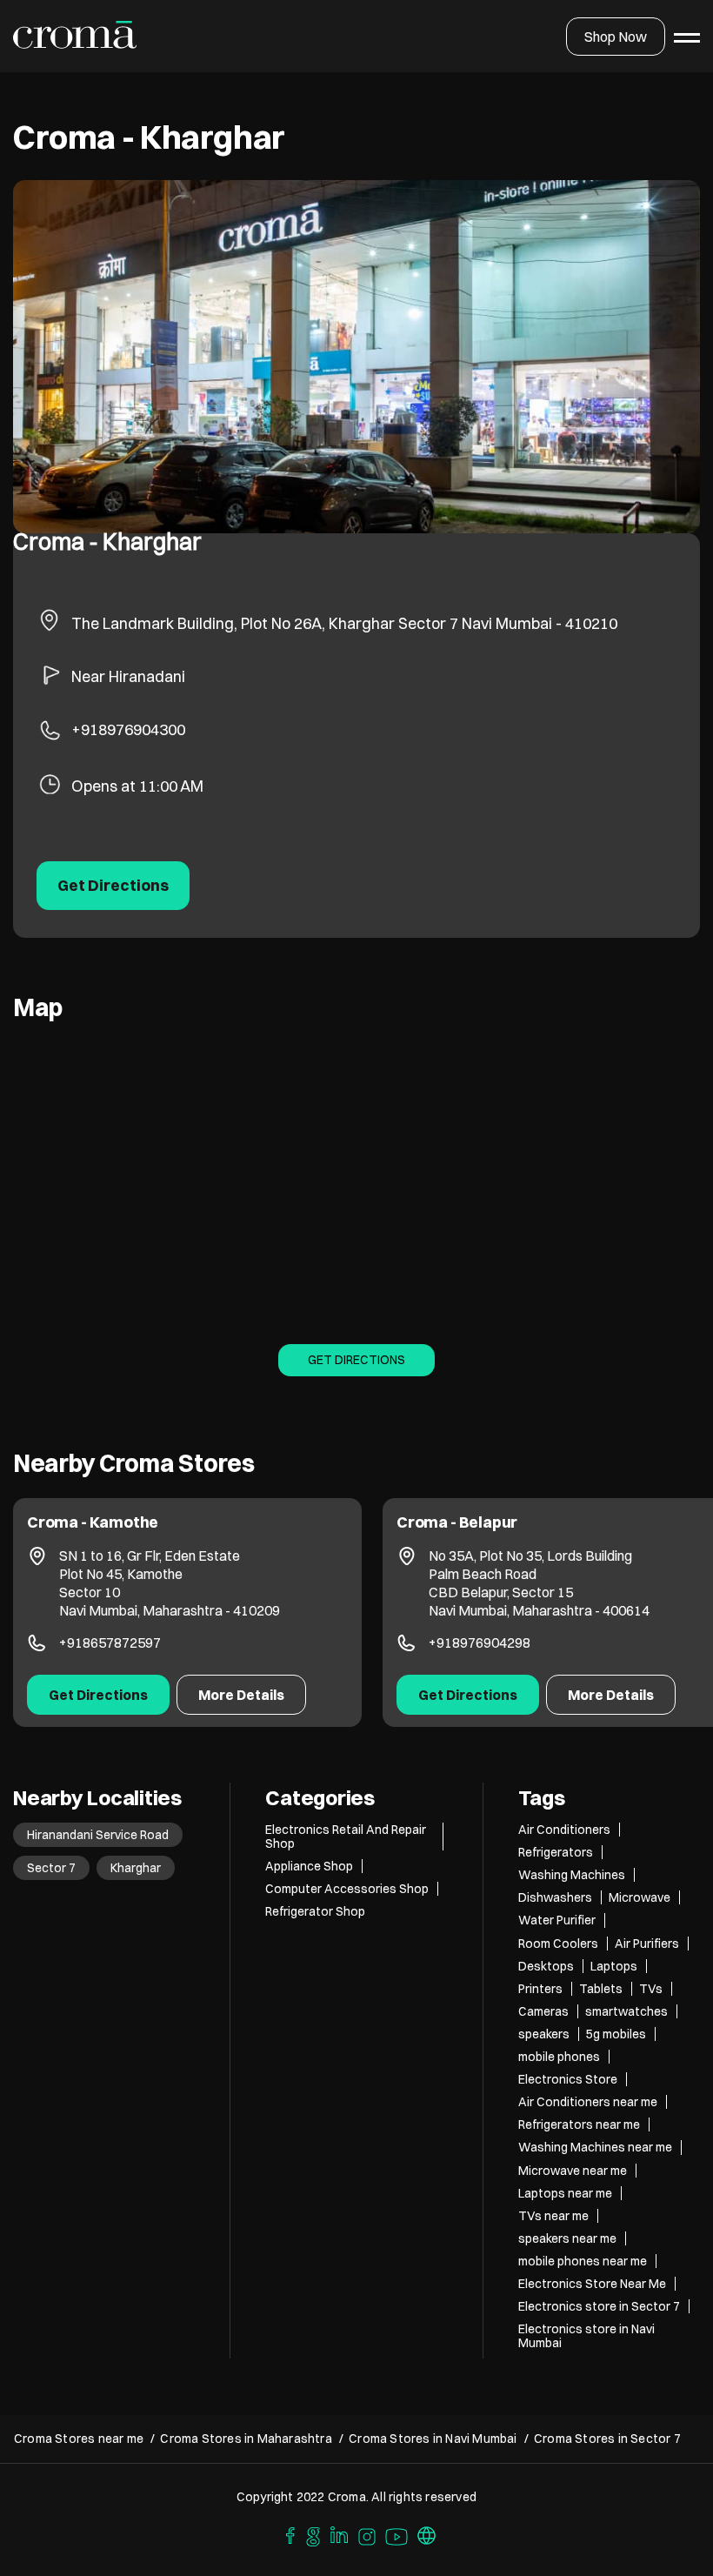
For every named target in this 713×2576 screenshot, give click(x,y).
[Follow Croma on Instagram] (368, 2534)
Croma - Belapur (87, 1522)
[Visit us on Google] (313, 2534)
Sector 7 (51, 1868)
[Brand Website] (427, 2534)
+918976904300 (128, 729)
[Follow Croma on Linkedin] (340, 2534)
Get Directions (356, 1360)
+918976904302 (480, 1639)
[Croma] (75, 36)
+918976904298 (110, 1643)
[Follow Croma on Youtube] (397, 2534)
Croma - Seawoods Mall (484, 1522)
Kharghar (136, 1868)
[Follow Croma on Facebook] (286, 2534)
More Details (241, 1695)
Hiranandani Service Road (98, 1835)
